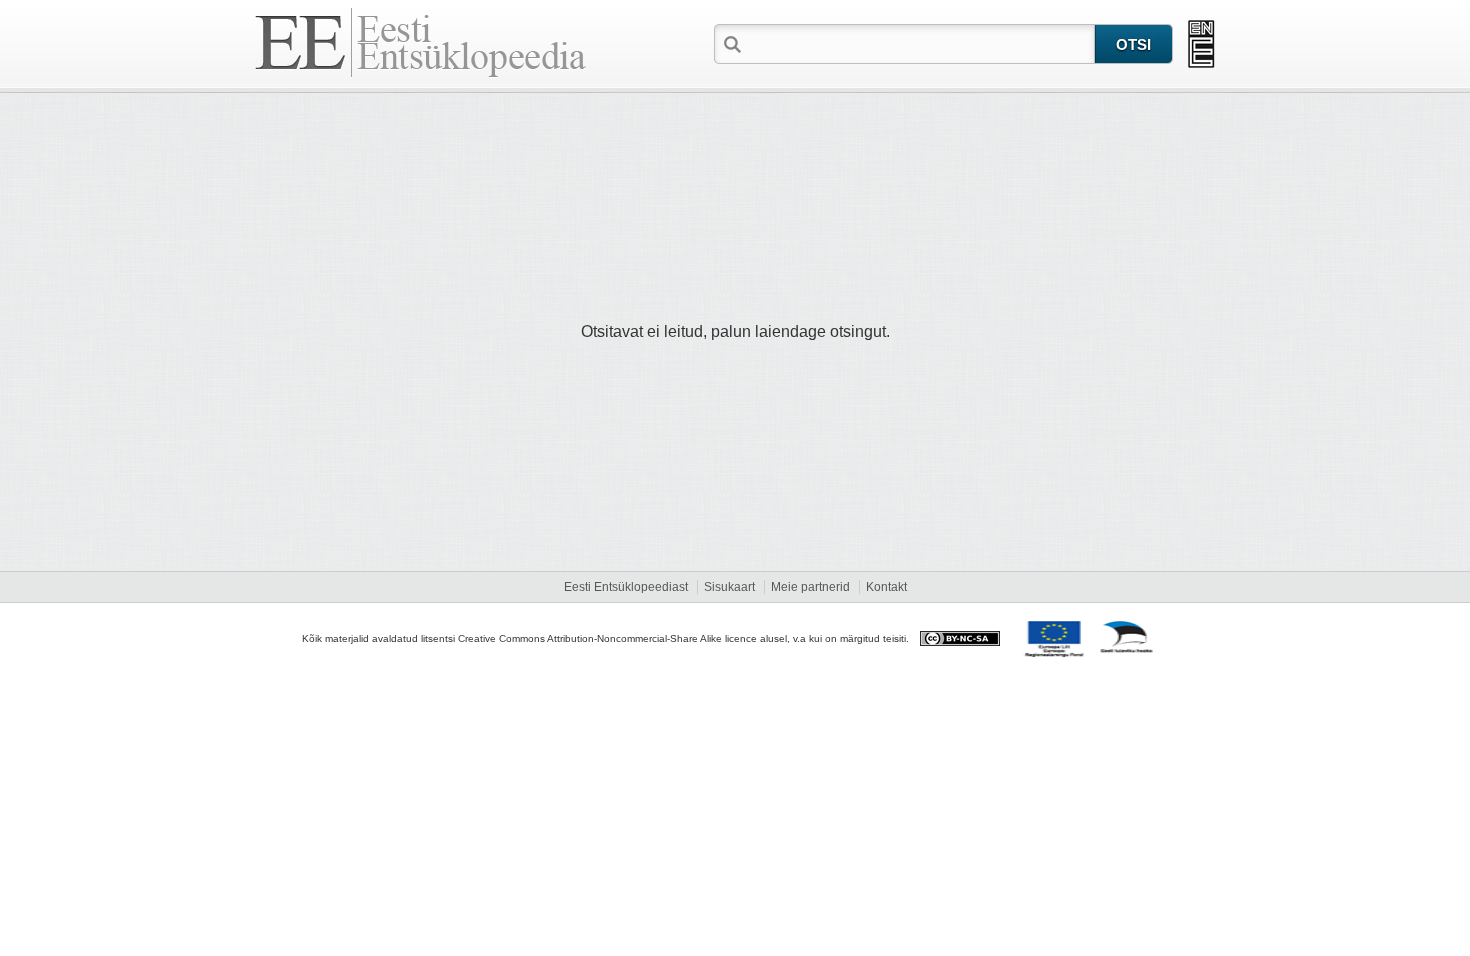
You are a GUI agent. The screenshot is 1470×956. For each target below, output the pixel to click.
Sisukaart (729, 587)
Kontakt (886, 587)
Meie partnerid (810, 587)
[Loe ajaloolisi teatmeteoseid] (1201, 44)
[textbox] (920, 43)
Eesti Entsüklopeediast (626, 587)
